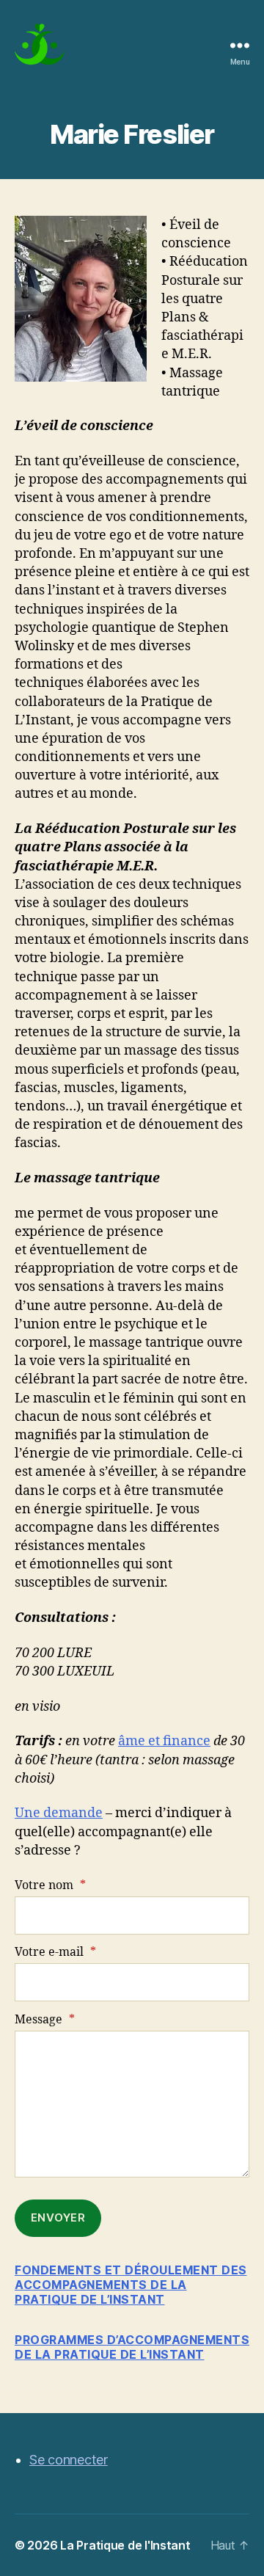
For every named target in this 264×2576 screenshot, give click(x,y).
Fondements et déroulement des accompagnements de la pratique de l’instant (131, 2285)
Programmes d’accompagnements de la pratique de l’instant (132, 2347)
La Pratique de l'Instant (125, 2545)
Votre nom (50, 1885)
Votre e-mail (55, 1952)
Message (45, 2020)
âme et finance (164, 1741)
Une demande (59, 1813)
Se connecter (69, 2460)
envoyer (58, 2217)
